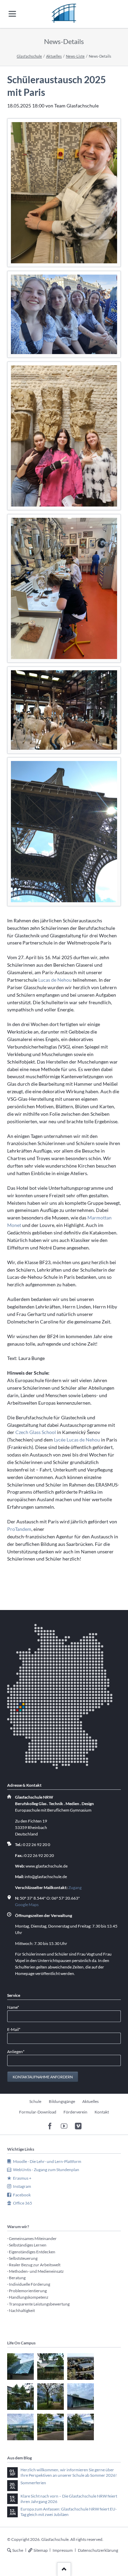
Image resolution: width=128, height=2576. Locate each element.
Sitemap (41, 2550)
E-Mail (16, 2029)
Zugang (75, 1887)
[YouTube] (64, 2126)
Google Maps (27, 1905)
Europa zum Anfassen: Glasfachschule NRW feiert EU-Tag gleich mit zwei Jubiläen (69, 2512)
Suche (18, 2550)
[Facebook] (50, 2126)
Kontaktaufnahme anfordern (43, 2077)
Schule (35, 2101)
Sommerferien (33, 2483)
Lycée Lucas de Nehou (77, 1440)
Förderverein (75, 2112)
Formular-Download (38, 2112)
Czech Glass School (36, 1432)
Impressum (63, 2550)
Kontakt (102, 2112)
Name (16, 2007)
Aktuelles (54, 56)
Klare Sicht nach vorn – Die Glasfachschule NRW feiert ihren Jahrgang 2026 (69, 2499)
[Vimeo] (78, 2126)
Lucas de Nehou (55, 980)
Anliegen (16, 2051)
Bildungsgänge (62, 2101)
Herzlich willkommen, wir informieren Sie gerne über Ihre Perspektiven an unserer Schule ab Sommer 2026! (69, 2472)
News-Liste (75, 56)
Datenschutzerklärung (98, 2550)
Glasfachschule (29, 56)
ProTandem (19, 1529)
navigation (12, 14)
